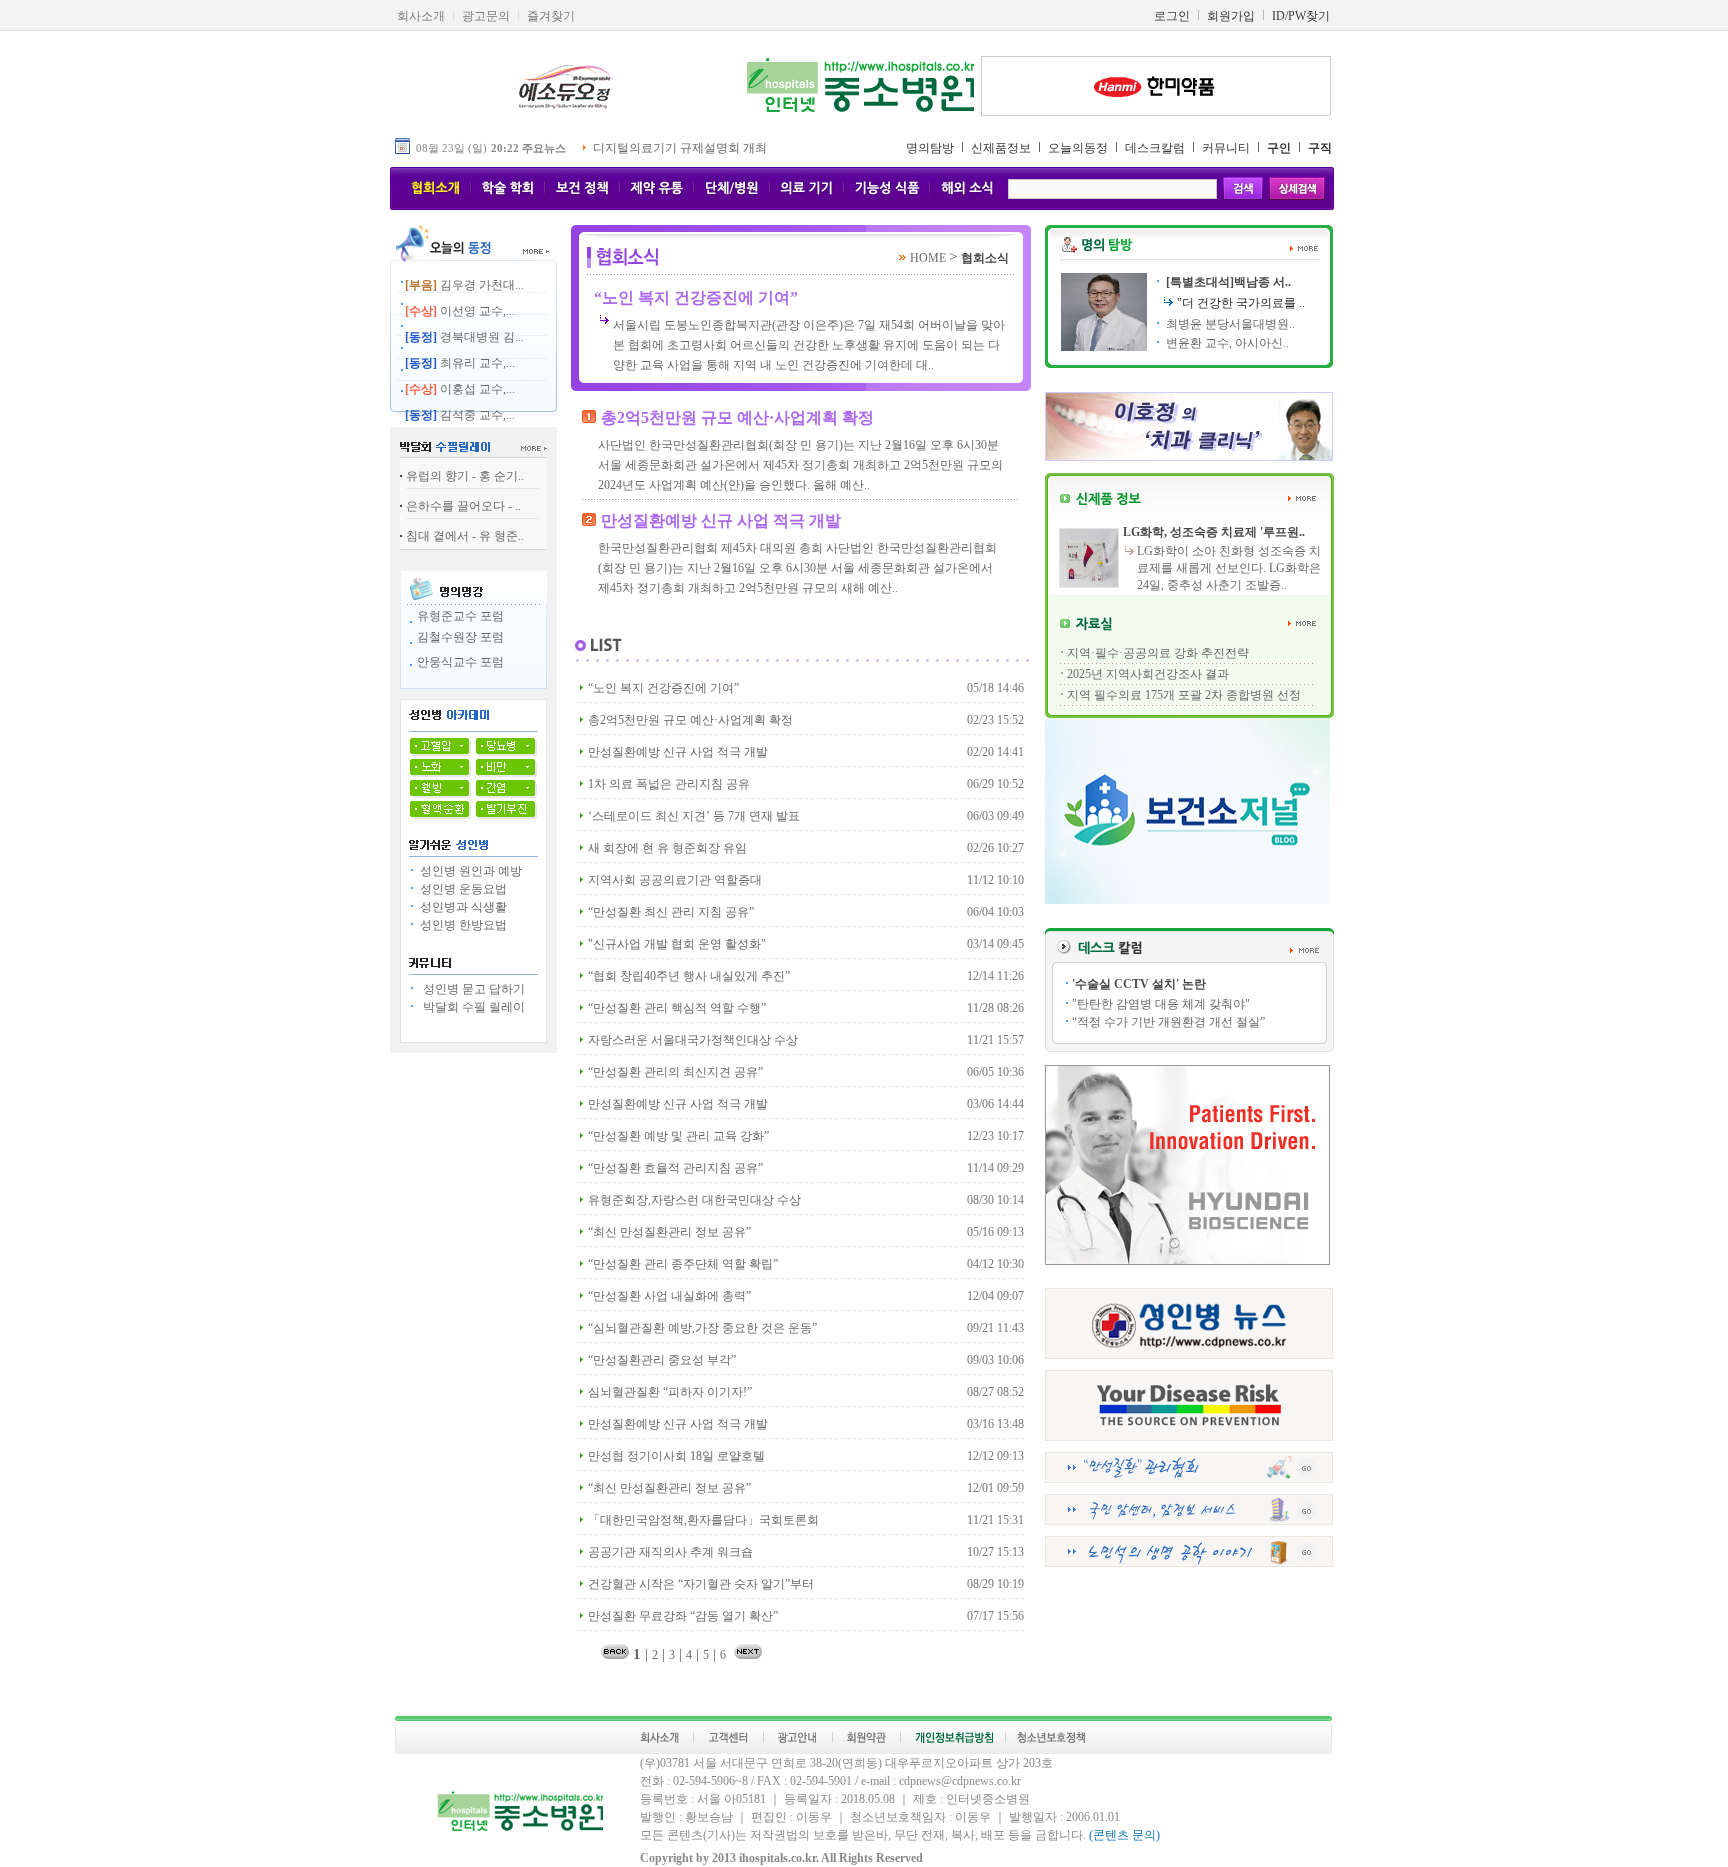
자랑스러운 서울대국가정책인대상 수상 (693, 1040)
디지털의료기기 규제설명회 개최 (680, 148)
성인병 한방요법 (462, 925)
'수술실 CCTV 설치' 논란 (1139, 984)
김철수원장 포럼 (460, 637)
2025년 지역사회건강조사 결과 (1148, 674)
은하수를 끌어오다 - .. (463, 506)
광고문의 (486, 16)
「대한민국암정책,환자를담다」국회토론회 (703, 1520)
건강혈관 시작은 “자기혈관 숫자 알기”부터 (701, 1584)
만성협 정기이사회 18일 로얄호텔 (676, 1456)
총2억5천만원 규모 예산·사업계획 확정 (737, 417)
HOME (929, 258)
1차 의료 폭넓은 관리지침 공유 (669, 784)
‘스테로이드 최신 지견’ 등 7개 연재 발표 (694, 816)
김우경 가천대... (464, 285)
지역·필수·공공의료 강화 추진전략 (1158, 653)
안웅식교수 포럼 (460, 662)
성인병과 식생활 (462, 907)
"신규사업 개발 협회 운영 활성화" (677, 944)
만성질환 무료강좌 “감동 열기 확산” (683, 1616)
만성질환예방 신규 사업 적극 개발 (721, 520)
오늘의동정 (1078, 148)
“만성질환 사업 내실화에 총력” (669, 1296)
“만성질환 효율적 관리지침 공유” (675, 1168)
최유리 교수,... (460, 363)
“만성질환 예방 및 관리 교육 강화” (678, 1136)
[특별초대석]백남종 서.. (1227, 282)
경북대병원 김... (464, 337)
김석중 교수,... (460, 415)
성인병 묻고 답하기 (471, 989)
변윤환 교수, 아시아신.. (1226, 343)
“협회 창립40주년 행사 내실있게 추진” (689, 976)
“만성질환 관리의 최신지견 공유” (675, 1072)
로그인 (1172, 16)
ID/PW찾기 (1301, 16)
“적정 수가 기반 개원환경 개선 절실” (1168, 1022)
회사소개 (421, 16)
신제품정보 (1001, 148)
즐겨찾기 (551, 16)
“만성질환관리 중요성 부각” (662, 1360)
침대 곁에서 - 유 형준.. (465, 536)
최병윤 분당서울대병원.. (1229, 324)
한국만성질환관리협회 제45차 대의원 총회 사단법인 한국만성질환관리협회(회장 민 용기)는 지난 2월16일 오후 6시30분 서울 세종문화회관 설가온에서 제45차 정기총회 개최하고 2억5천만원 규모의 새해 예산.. (797, 568)
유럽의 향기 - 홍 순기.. (465, 476)
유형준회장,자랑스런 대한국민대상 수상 (694, 1200)
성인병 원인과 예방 (469, 871)
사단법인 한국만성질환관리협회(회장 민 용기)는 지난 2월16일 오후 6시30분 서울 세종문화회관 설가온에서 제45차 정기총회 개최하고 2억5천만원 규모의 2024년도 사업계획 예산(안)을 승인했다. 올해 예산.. (800, 465)
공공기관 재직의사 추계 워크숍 (670, 1552)
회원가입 (1231, 16)
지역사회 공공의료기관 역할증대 (675, 880)
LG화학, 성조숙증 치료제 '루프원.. (1214, 532)
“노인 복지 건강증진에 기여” (696, 297)
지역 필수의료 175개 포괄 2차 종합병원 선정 (1184, 695)
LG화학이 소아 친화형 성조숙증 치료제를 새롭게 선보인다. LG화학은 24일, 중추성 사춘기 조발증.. (1229, 568)
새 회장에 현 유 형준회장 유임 (667, 848)
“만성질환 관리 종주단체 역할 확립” (683, 1264)
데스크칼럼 (1155, 148)
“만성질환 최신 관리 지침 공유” (671, 912)
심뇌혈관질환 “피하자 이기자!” (670, 1392)
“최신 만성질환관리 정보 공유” (669, 1232)
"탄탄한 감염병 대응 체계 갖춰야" (1161, 1004)
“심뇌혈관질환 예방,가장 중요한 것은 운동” (702, 1328)
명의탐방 (930, 148)
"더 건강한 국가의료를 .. (1241, 303)
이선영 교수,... (460, 311)
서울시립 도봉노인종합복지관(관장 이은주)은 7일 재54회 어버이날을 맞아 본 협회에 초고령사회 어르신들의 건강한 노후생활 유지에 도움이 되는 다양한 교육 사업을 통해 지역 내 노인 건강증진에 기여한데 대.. (809, 345)
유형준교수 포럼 (460, 616)
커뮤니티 (1226, 148)
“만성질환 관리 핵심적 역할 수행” (677, 1008)
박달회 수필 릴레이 (471, 1007)
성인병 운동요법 (462, 889)
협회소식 (985, 258)
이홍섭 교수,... (460, 389)
